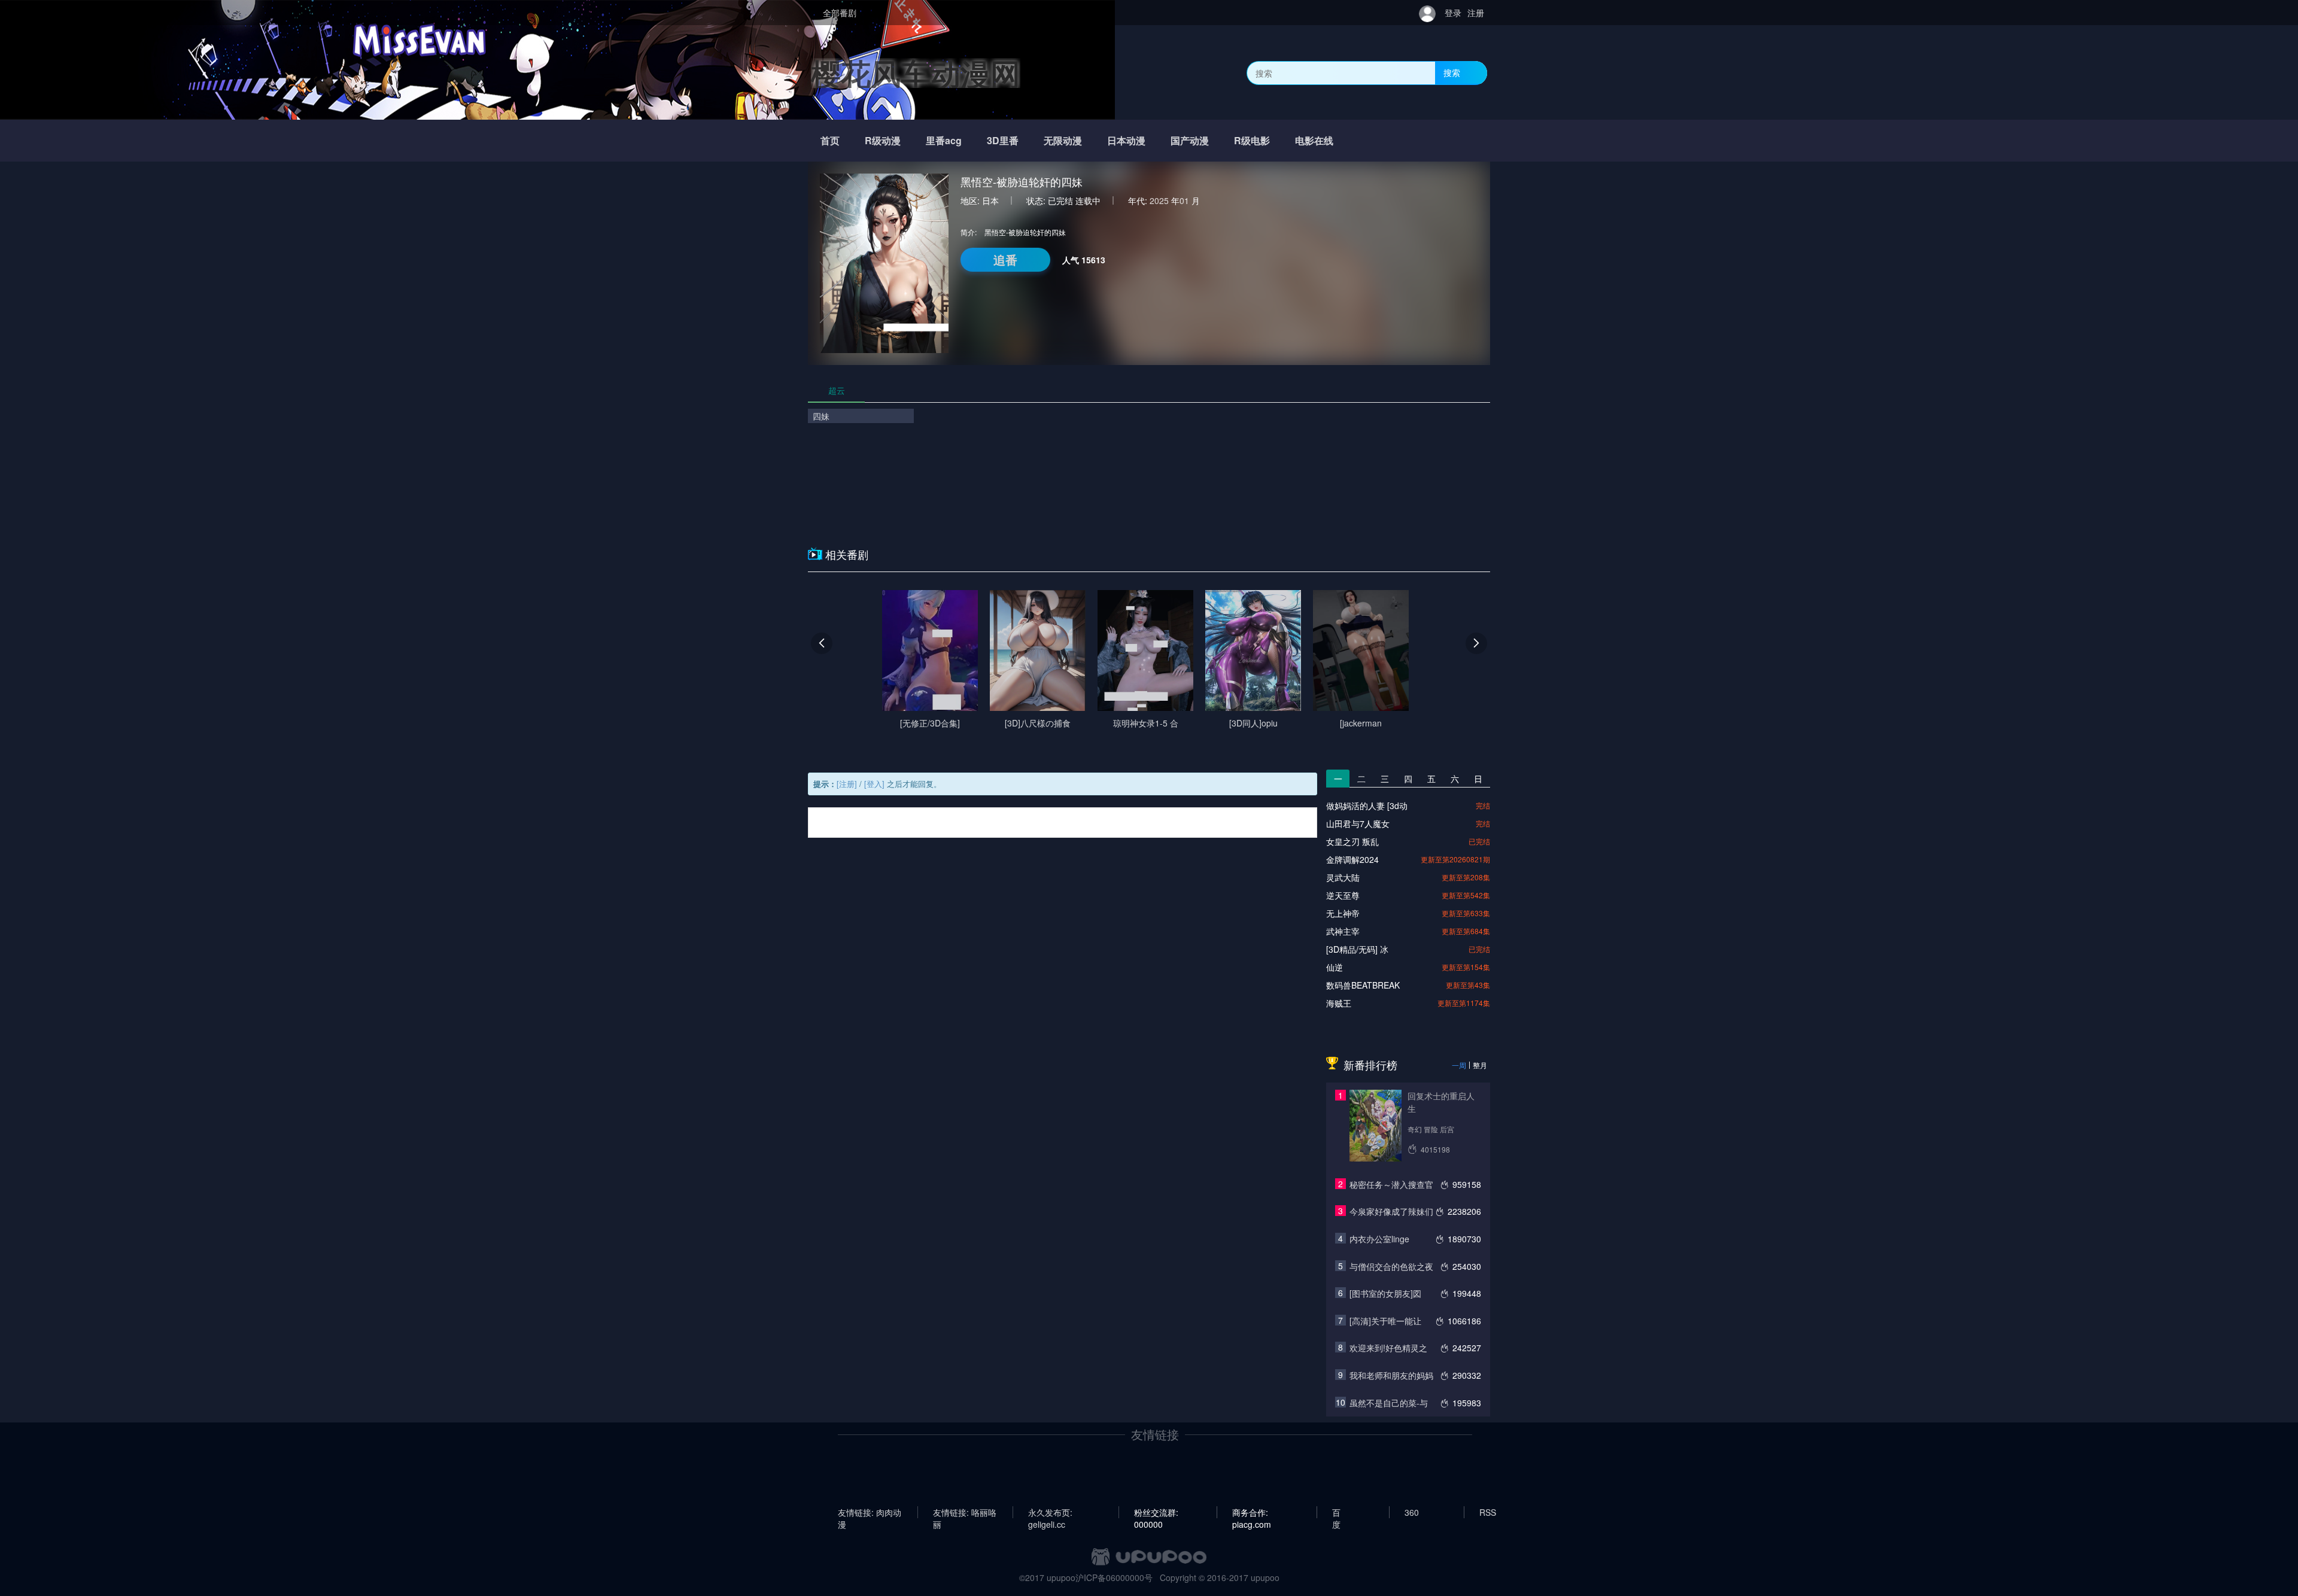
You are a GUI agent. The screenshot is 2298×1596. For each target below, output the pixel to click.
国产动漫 (1190, 140)
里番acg (944, 140)
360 (1412, 1512)
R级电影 (1252, 140)
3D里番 (1003, 140)
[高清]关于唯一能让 (1385, 1321)
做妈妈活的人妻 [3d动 (1367, 805)
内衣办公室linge (1379, 1239)
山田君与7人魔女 (1358, 823)
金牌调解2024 (1352, 859)
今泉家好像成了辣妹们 (1391, 1211)
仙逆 (1335, 967)
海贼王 (1339, 1003)
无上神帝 (1343, 913)
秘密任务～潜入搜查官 (1391, 1184)
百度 (1336, 1512)
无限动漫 (1063, 140)
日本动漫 (1126, 140)
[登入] (874, 784)
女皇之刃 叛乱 (1352, 841)
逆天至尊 (1343, 895)
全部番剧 (840, 13)
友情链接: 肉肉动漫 (870, 1512)
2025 (1159, 200)
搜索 (1452, 72)
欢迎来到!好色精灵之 (1388, 1348)
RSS (1488, 1512)
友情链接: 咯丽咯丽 (965, 1512)
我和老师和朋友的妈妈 (1391, 1375)
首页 (830, 140)
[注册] (847, 784)
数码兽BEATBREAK (1363, 985)
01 (1184, 200)
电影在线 (1314, 140)
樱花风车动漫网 (916, 73)
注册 (1476, 13)
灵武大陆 (1343, 877)
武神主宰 (1343, 931)
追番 (1005, 259)
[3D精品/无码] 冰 (1357, 949)
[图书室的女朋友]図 (1385, 1293)
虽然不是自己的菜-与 (1389, 1403)
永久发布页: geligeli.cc (1050, 1512)
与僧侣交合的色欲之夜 (1391, 1266)
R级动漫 (883, 140)
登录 (1453, 13)
